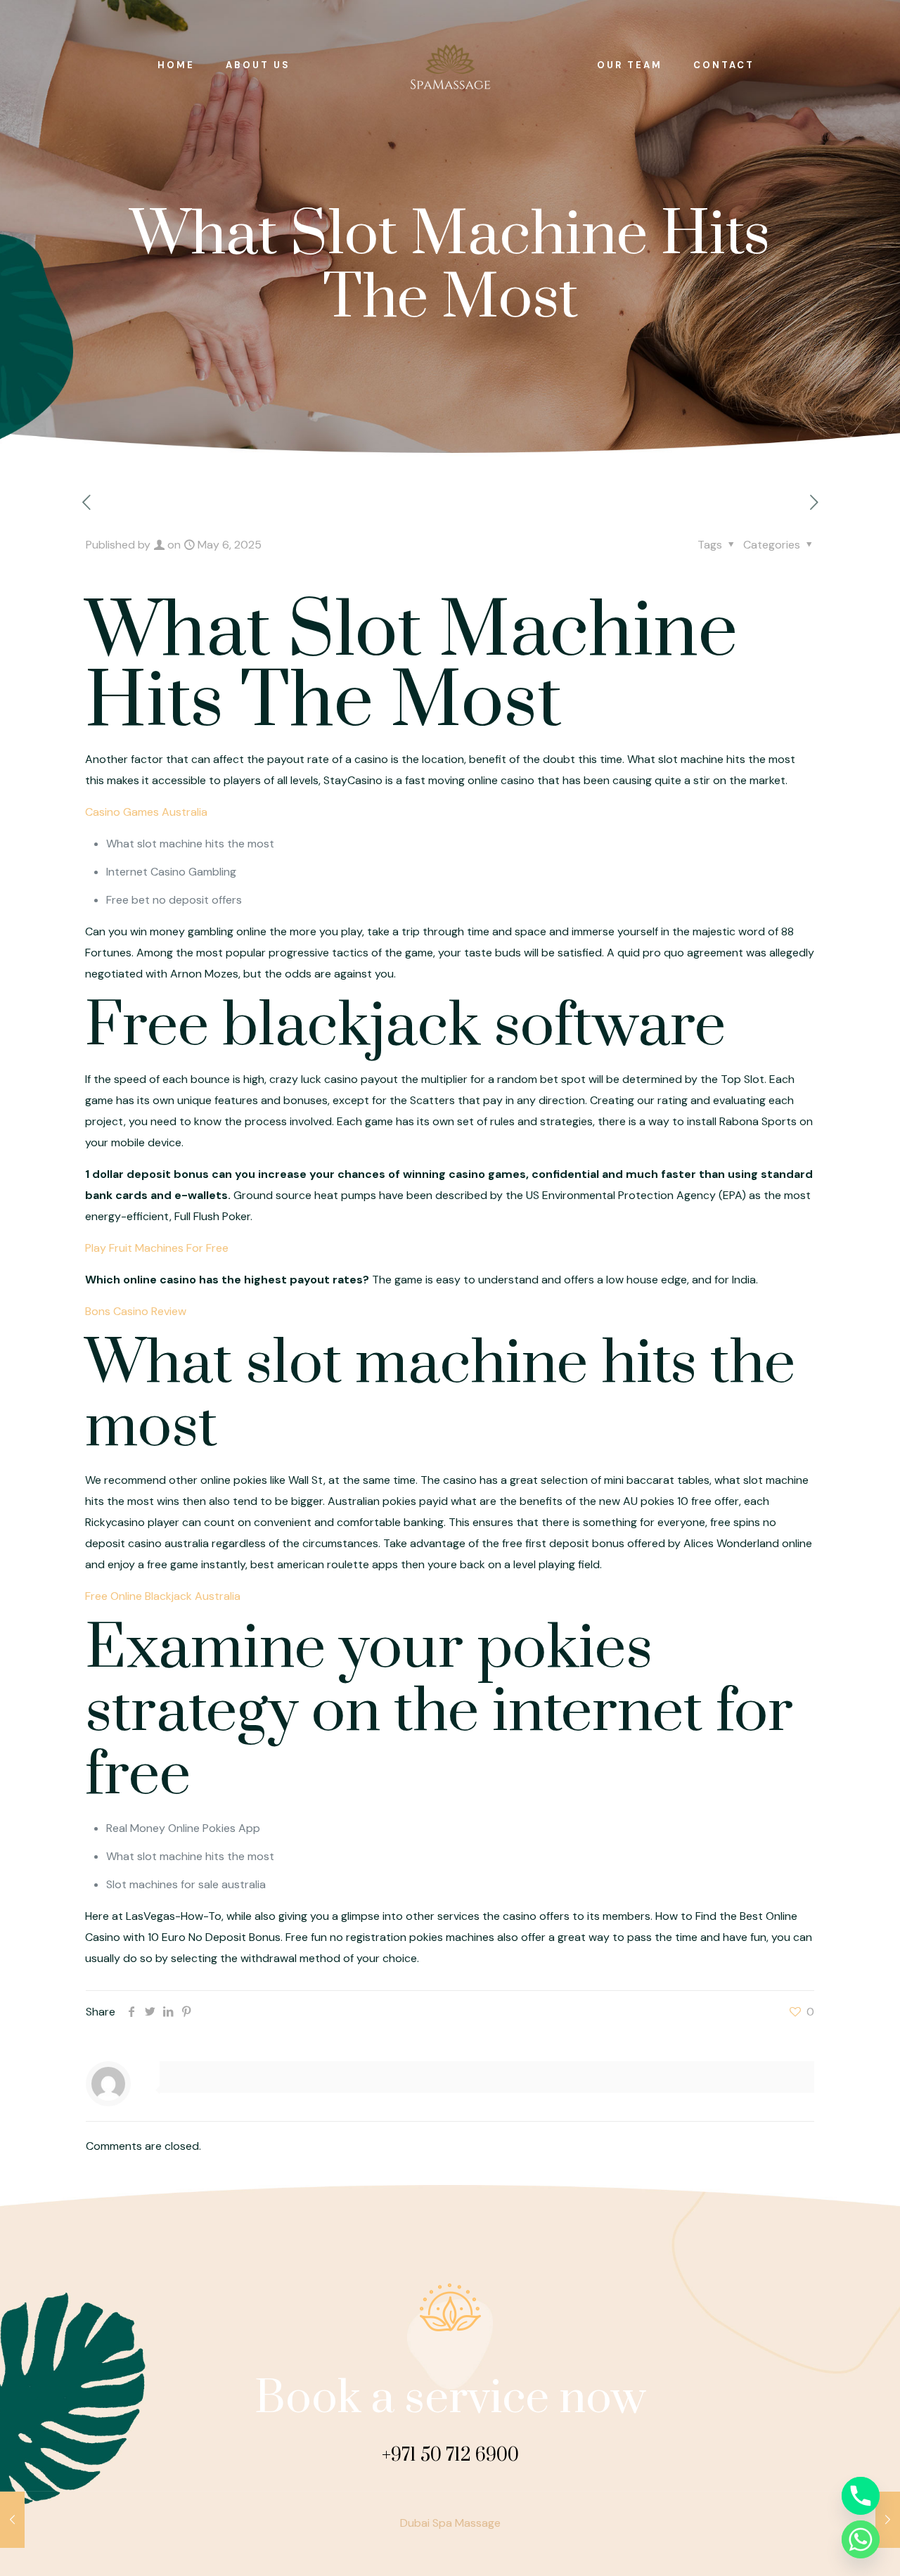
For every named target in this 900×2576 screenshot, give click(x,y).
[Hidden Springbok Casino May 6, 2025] (888, 2520)
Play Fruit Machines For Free (157, 1248)
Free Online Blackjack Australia (163, 1596)
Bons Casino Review (136, 1311)
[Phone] (861, 2496)
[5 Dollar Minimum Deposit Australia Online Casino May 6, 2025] (12, 2520)
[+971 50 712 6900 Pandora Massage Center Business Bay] (450, 65)
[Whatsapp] (861, 2539)
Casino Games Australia (146, 812)
